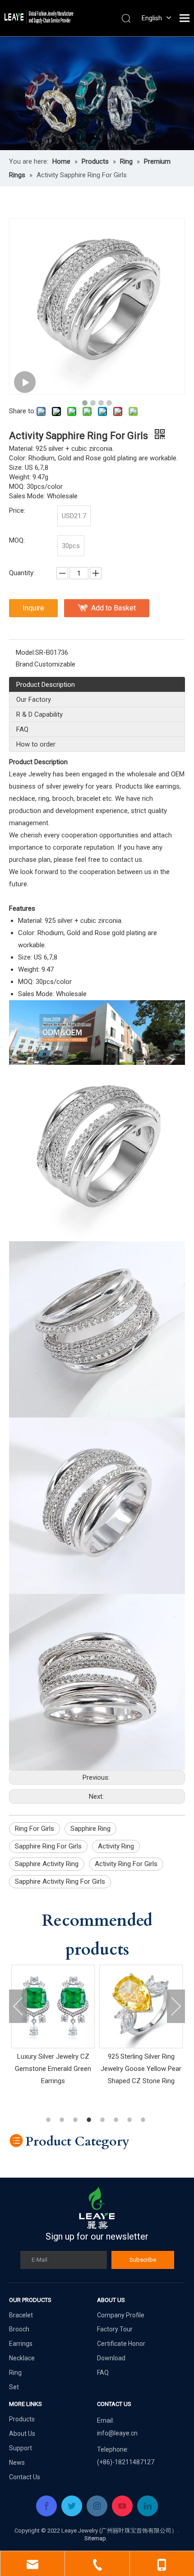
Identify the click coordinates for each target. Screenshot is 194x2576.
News (17, 2463)
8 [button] (144, 2120)
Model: (25, 652)
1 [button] (50, 2120)
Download (111, 2358)
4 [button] (90, 2120)
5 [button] (104, 2120)
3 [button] (77, 2120)
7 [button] (131, 2120)
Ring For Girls (35, 1829)
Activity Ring (116, 1846)
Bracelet (21, 2315)
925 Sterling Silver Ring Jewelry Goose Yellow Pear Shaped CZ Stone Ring (90, 2069)
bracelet (89, 799)
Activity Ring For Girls (126, 1864)
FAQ (22, 729)
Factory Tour (115, 2329)
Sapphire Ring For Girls (48, 1846)
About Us (22, 2434)
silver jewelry (65, 786)
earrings (168, 786)
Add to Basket (113, 608)
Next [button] (176, 2006)
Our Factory (34, 700)
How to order (36, 744)
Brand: (25, 664)
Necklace (22, 2358)
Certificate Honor (121, 2344)
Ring (15, 2373)
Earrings (21, 2344)
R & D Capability (39, 714)
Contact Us (25, 2477)
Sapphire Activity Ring (47, 1864)
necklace (22, 799)
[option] (90, 2026)
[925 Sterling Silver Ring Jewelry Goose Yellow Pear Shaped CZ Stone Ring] (90, 2006)
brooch (63, 799)
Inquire (33, 608)
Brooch (19, 2329)
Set (14, 2387)
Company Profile (121, 2315)
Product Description (46, 685)
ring (44, 799)
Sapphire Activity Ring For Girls (60, 1881)
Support (21, 2448)
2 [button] (63, 2120)
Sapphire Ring (90, 1829)
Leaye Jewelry (30, 774)
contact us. (127, 860)
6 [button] (117, 2120)
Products (22, 2419)
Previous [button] (18, 2006)
